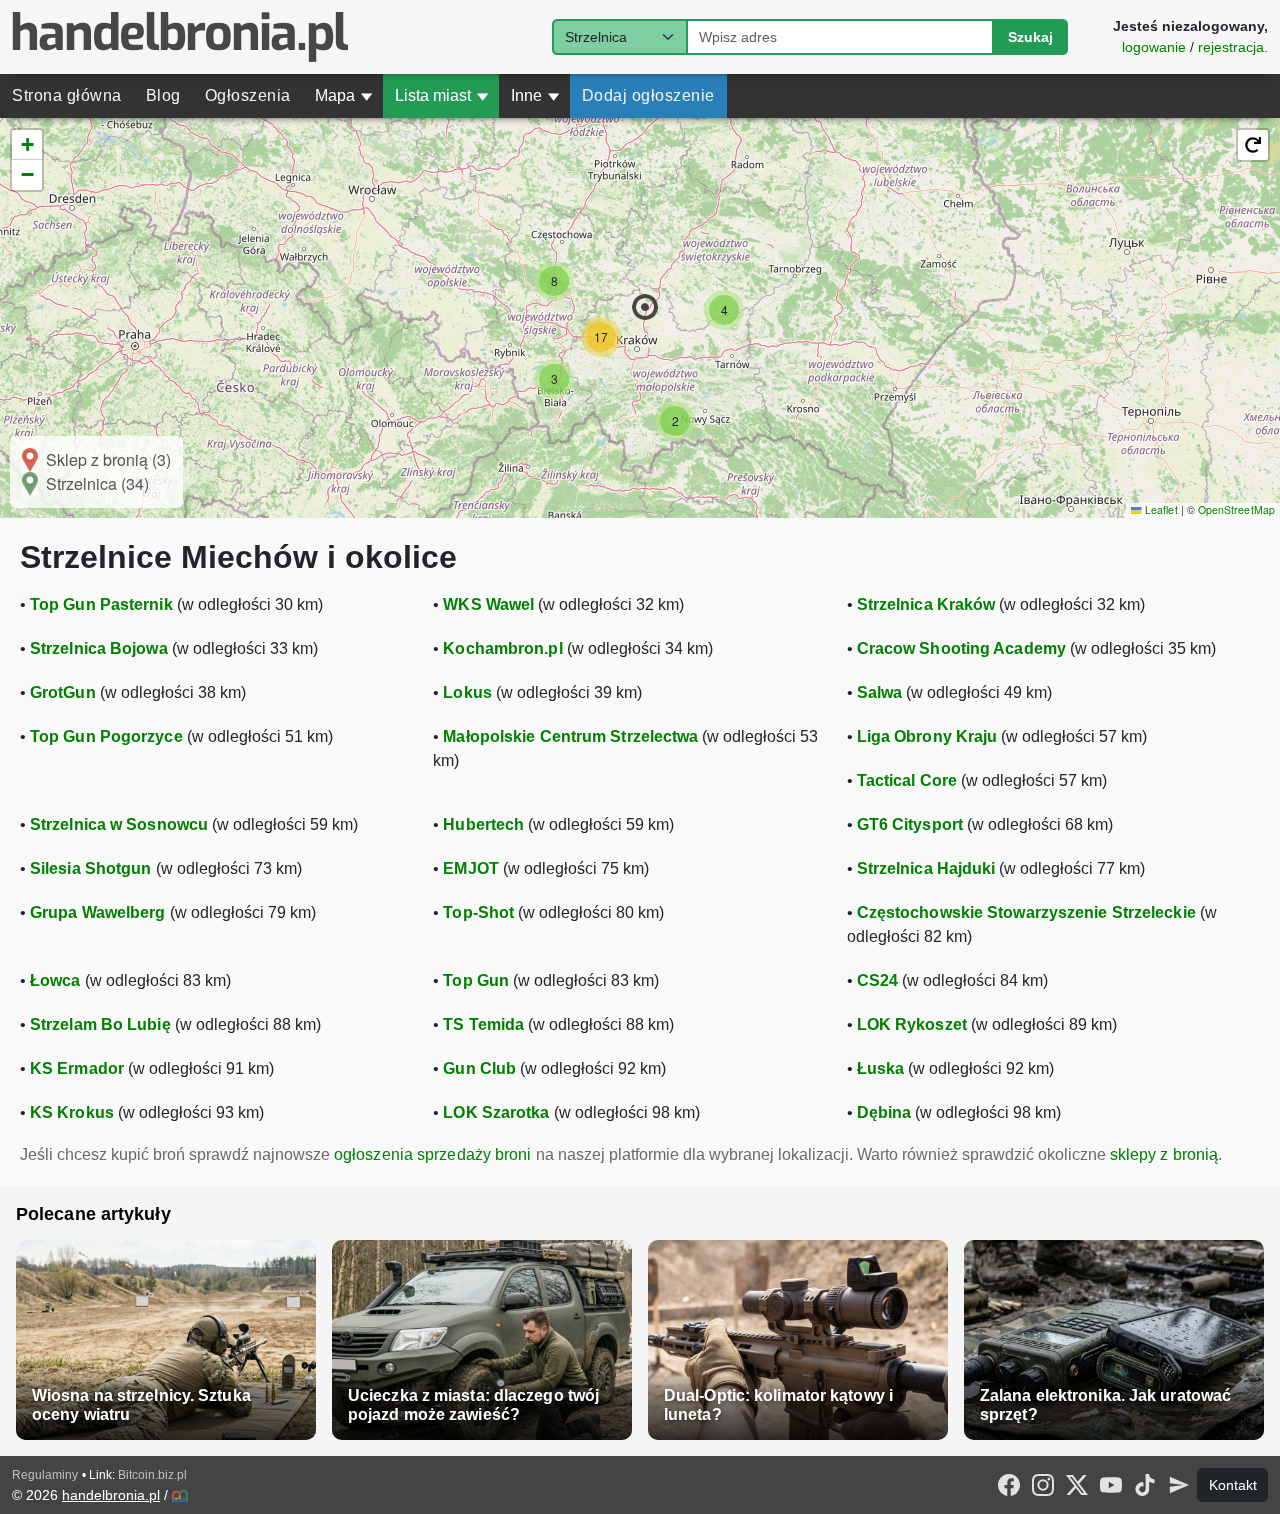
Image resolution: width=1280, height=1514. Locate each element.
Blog (163, 95)
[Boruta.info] (180, 1496)
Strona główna (67, 95)
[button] (645, 307)
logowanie (1154, 47)
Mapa (344, 95)
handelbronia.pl (111, 1495)
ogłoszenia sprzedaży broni (433, 1154)
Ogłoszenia (248, 95)
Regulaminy (45, 1475)
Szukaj (1030, 37)
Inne (535, 95)
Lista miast (442, 95)
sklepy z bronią (1164, 1154)
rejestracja (1231, 47)
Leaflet (1159, 509)
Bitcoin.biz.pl (152, 1475)
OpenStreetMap (1236, 509)
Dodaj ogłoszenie (648, 95)
